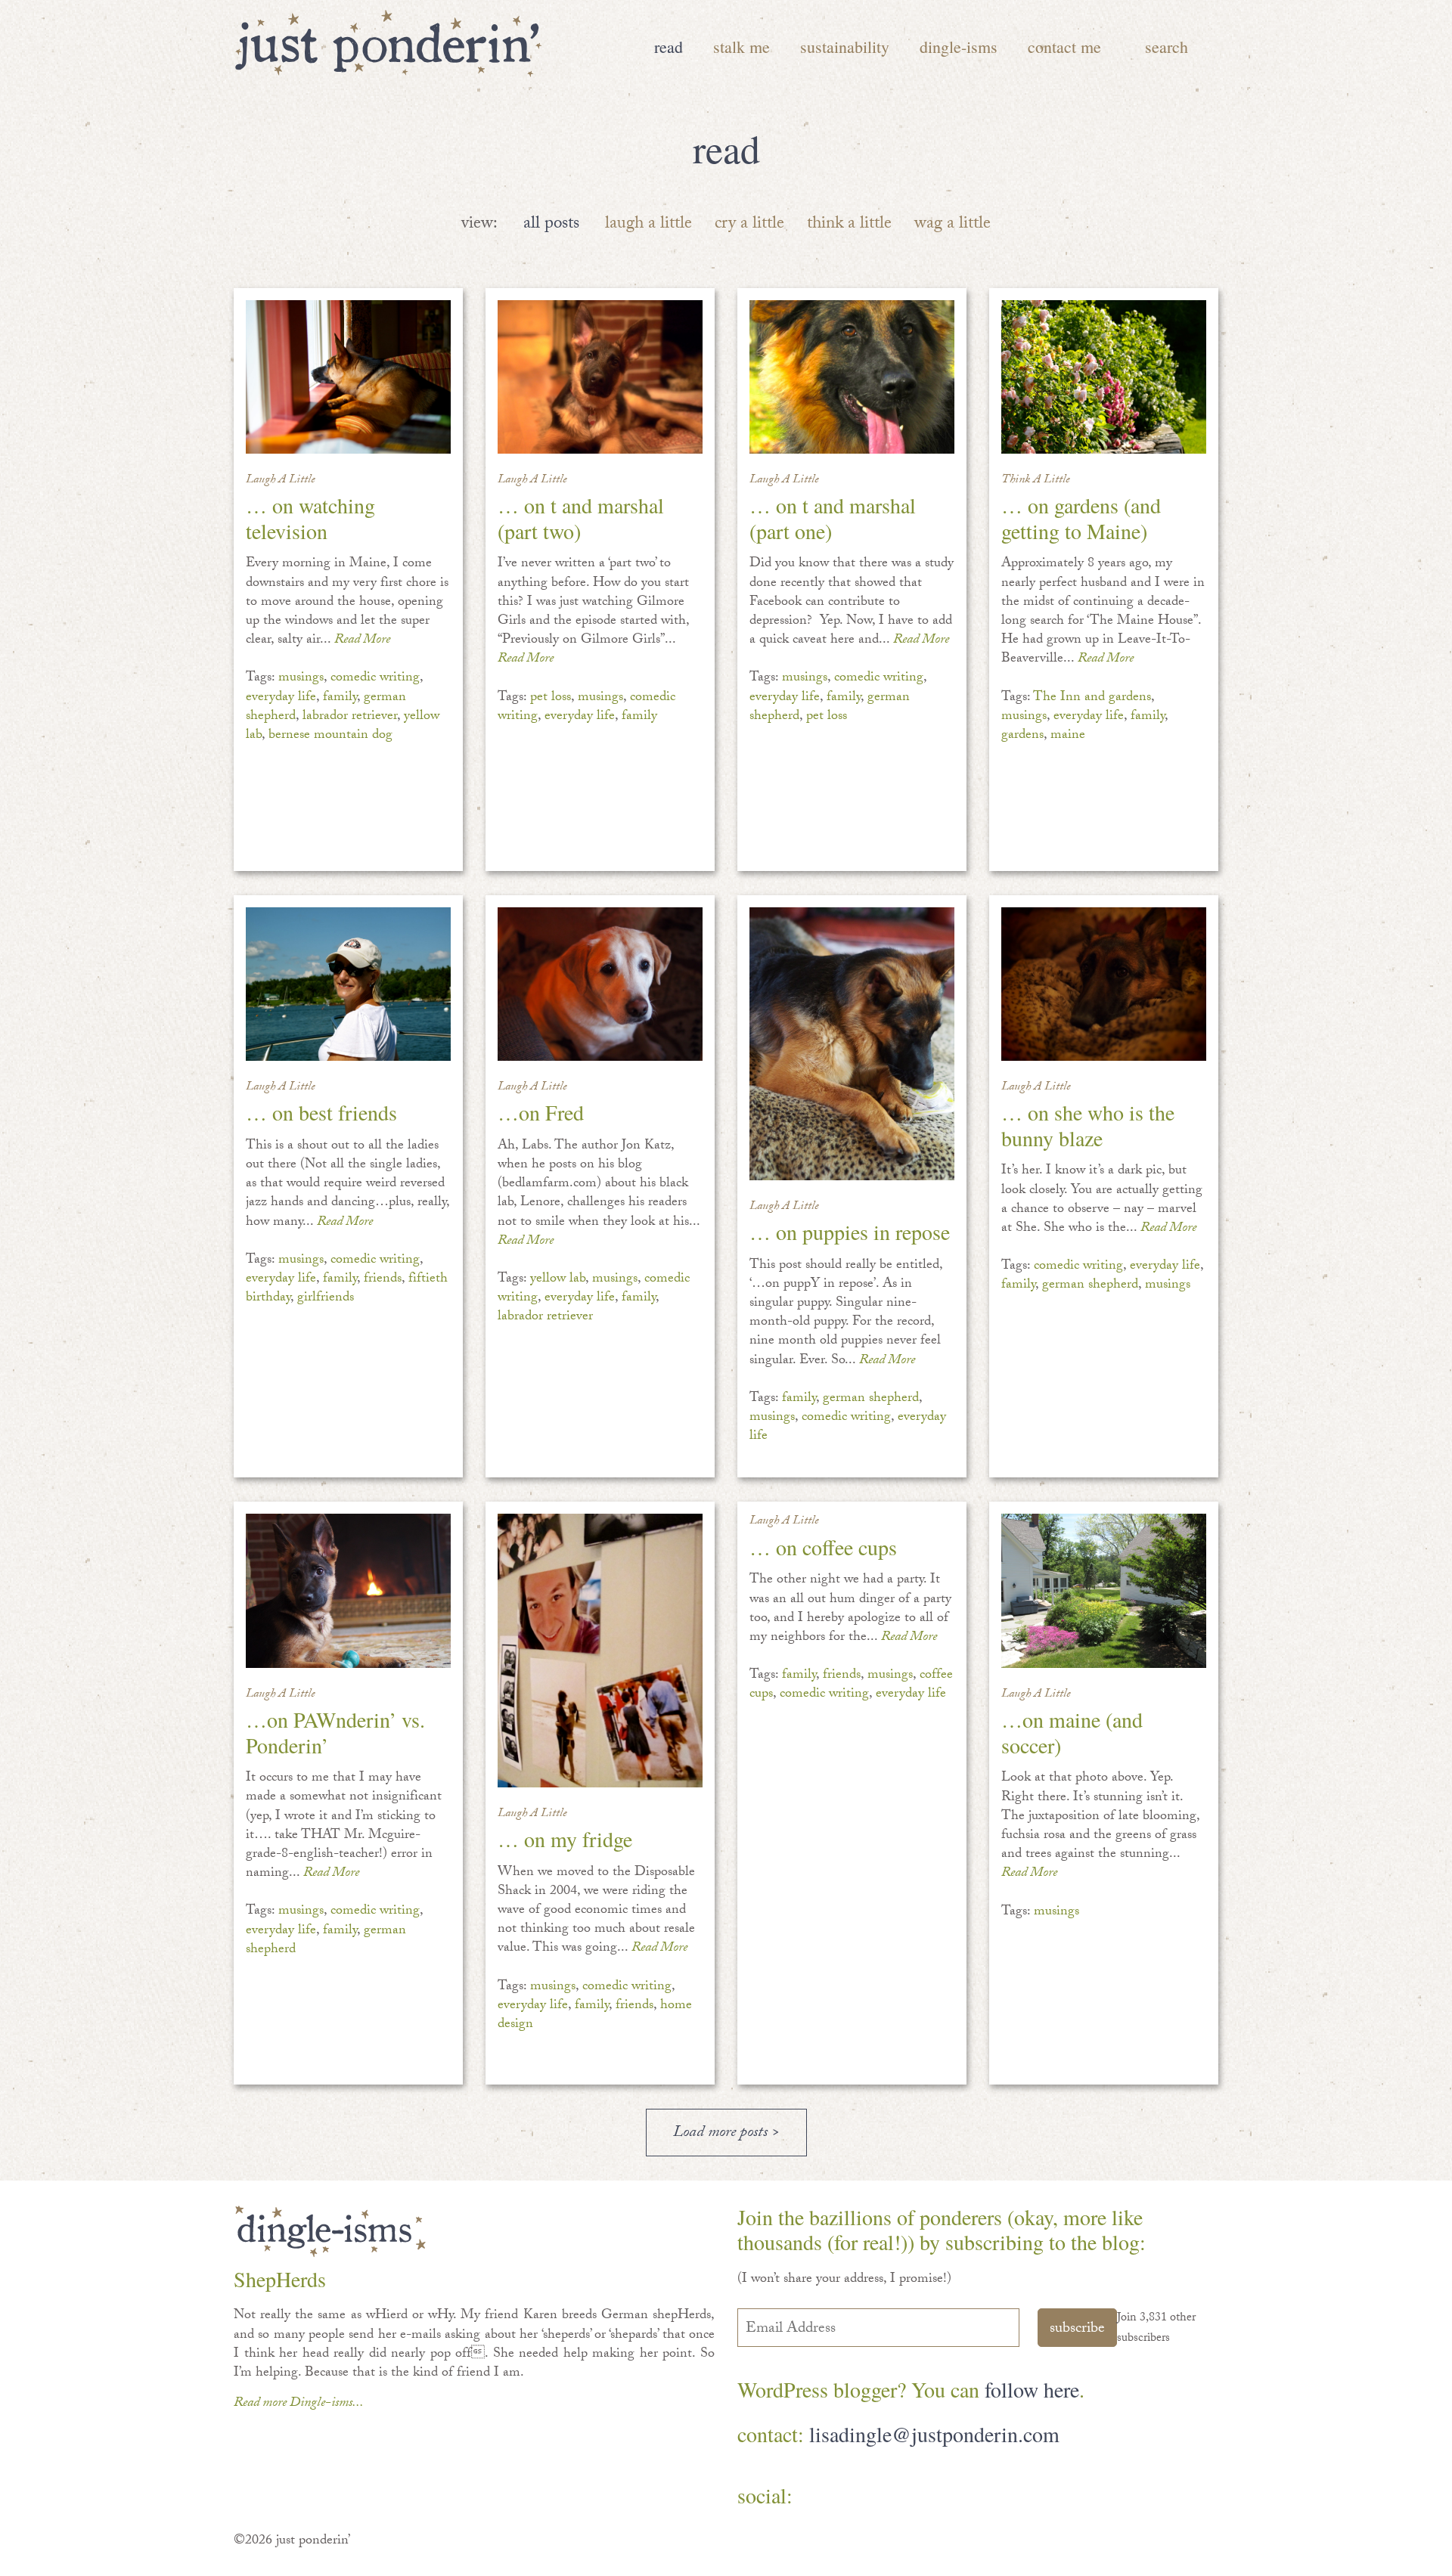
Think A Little (1036, 480)
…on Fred (541, 1112)
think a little (849, 225)
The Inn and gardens (1092, 698)
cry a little (749, 225)
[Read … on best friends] (348, 984)
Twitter (908, 2497)
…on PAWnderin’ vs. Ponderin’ (335, 1732)
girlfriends (326, 1299)
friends (383, 1280)
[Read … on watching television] (348, 377)
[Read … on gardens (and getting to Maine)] (1104, 377)
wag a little (952, 225)
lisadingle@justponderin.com (934, 2434)
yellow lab (558, 1280)
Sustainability (845, 46)
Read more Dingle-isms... (299, 2404)
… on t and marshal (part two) (581, 518)
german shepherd (871, 1399)
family (340, 698)
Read (669, 46)
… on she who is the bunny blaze (1088, 1125)
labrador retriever (350, 717)
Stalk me (742, 46)
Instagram (952, 2497)
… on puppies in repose (850, 1232)
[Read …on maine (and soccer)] (1104, 1590)
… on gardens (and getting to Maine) (1081, 518)
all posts (551, 225)
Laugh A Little (281, 480)
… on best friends (321, 1112)
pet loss (551, 698)
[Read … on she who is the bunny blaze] (1104, 984)
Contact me (1064, 46)
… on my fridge (565, 1839)
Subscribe (1077, 2330)
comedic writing (375, 679)
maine (1068, 736)
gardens (1022, 736)
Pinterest (864, 2497)
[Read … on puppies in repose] (852, 1044)
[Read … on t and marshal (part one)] (852, 377)
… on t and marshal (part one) (833, 518)
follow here (1032, 2389)
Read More (362, 641)
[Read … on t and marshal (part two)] (600, 377)
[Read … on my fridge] (600, 1650)
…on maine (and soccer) (1072, 1732)
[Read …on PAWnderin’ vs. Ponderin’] (348, 1590)
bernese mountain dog (330, 736)
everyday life (281, 698)
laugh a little (648, 225)
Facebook (820, 2497)
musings (301, 679)
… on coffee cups (823, 1547)
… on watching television (310, 518)
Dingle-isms (959, 46)
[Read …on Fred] (600, 984)
